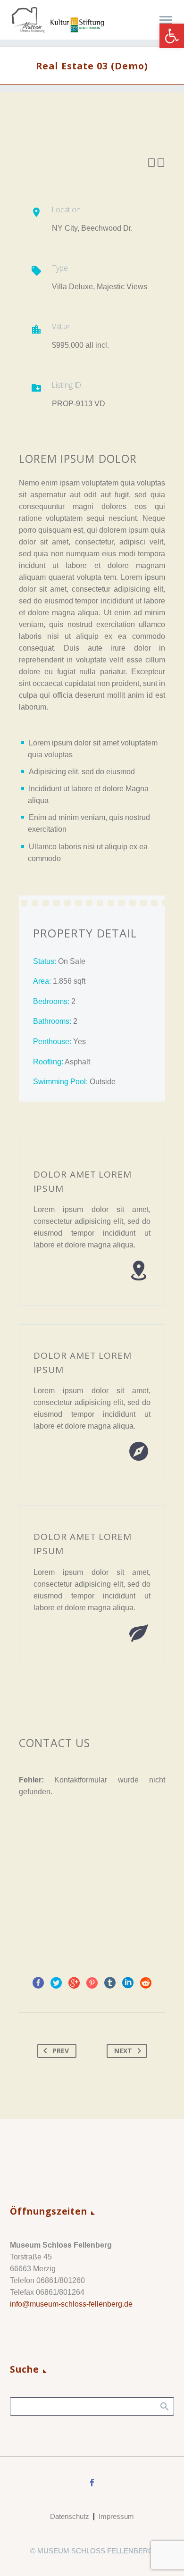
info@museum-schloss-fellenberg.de (71, 2304)
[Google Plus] (74, 1983)
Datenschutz (70, 2517)
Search (164, 2406)
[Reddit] (146, 1983)
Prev (61, 2051)
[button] (172, 36)
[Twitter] (56, 1983)
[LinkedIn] (128, 1983)
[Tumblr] (110, 1983)
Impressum (116, 2517)
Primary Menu (166, 20)
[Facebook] (38, 1983)
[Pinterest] (92, 1983)
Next (123, 2051)
